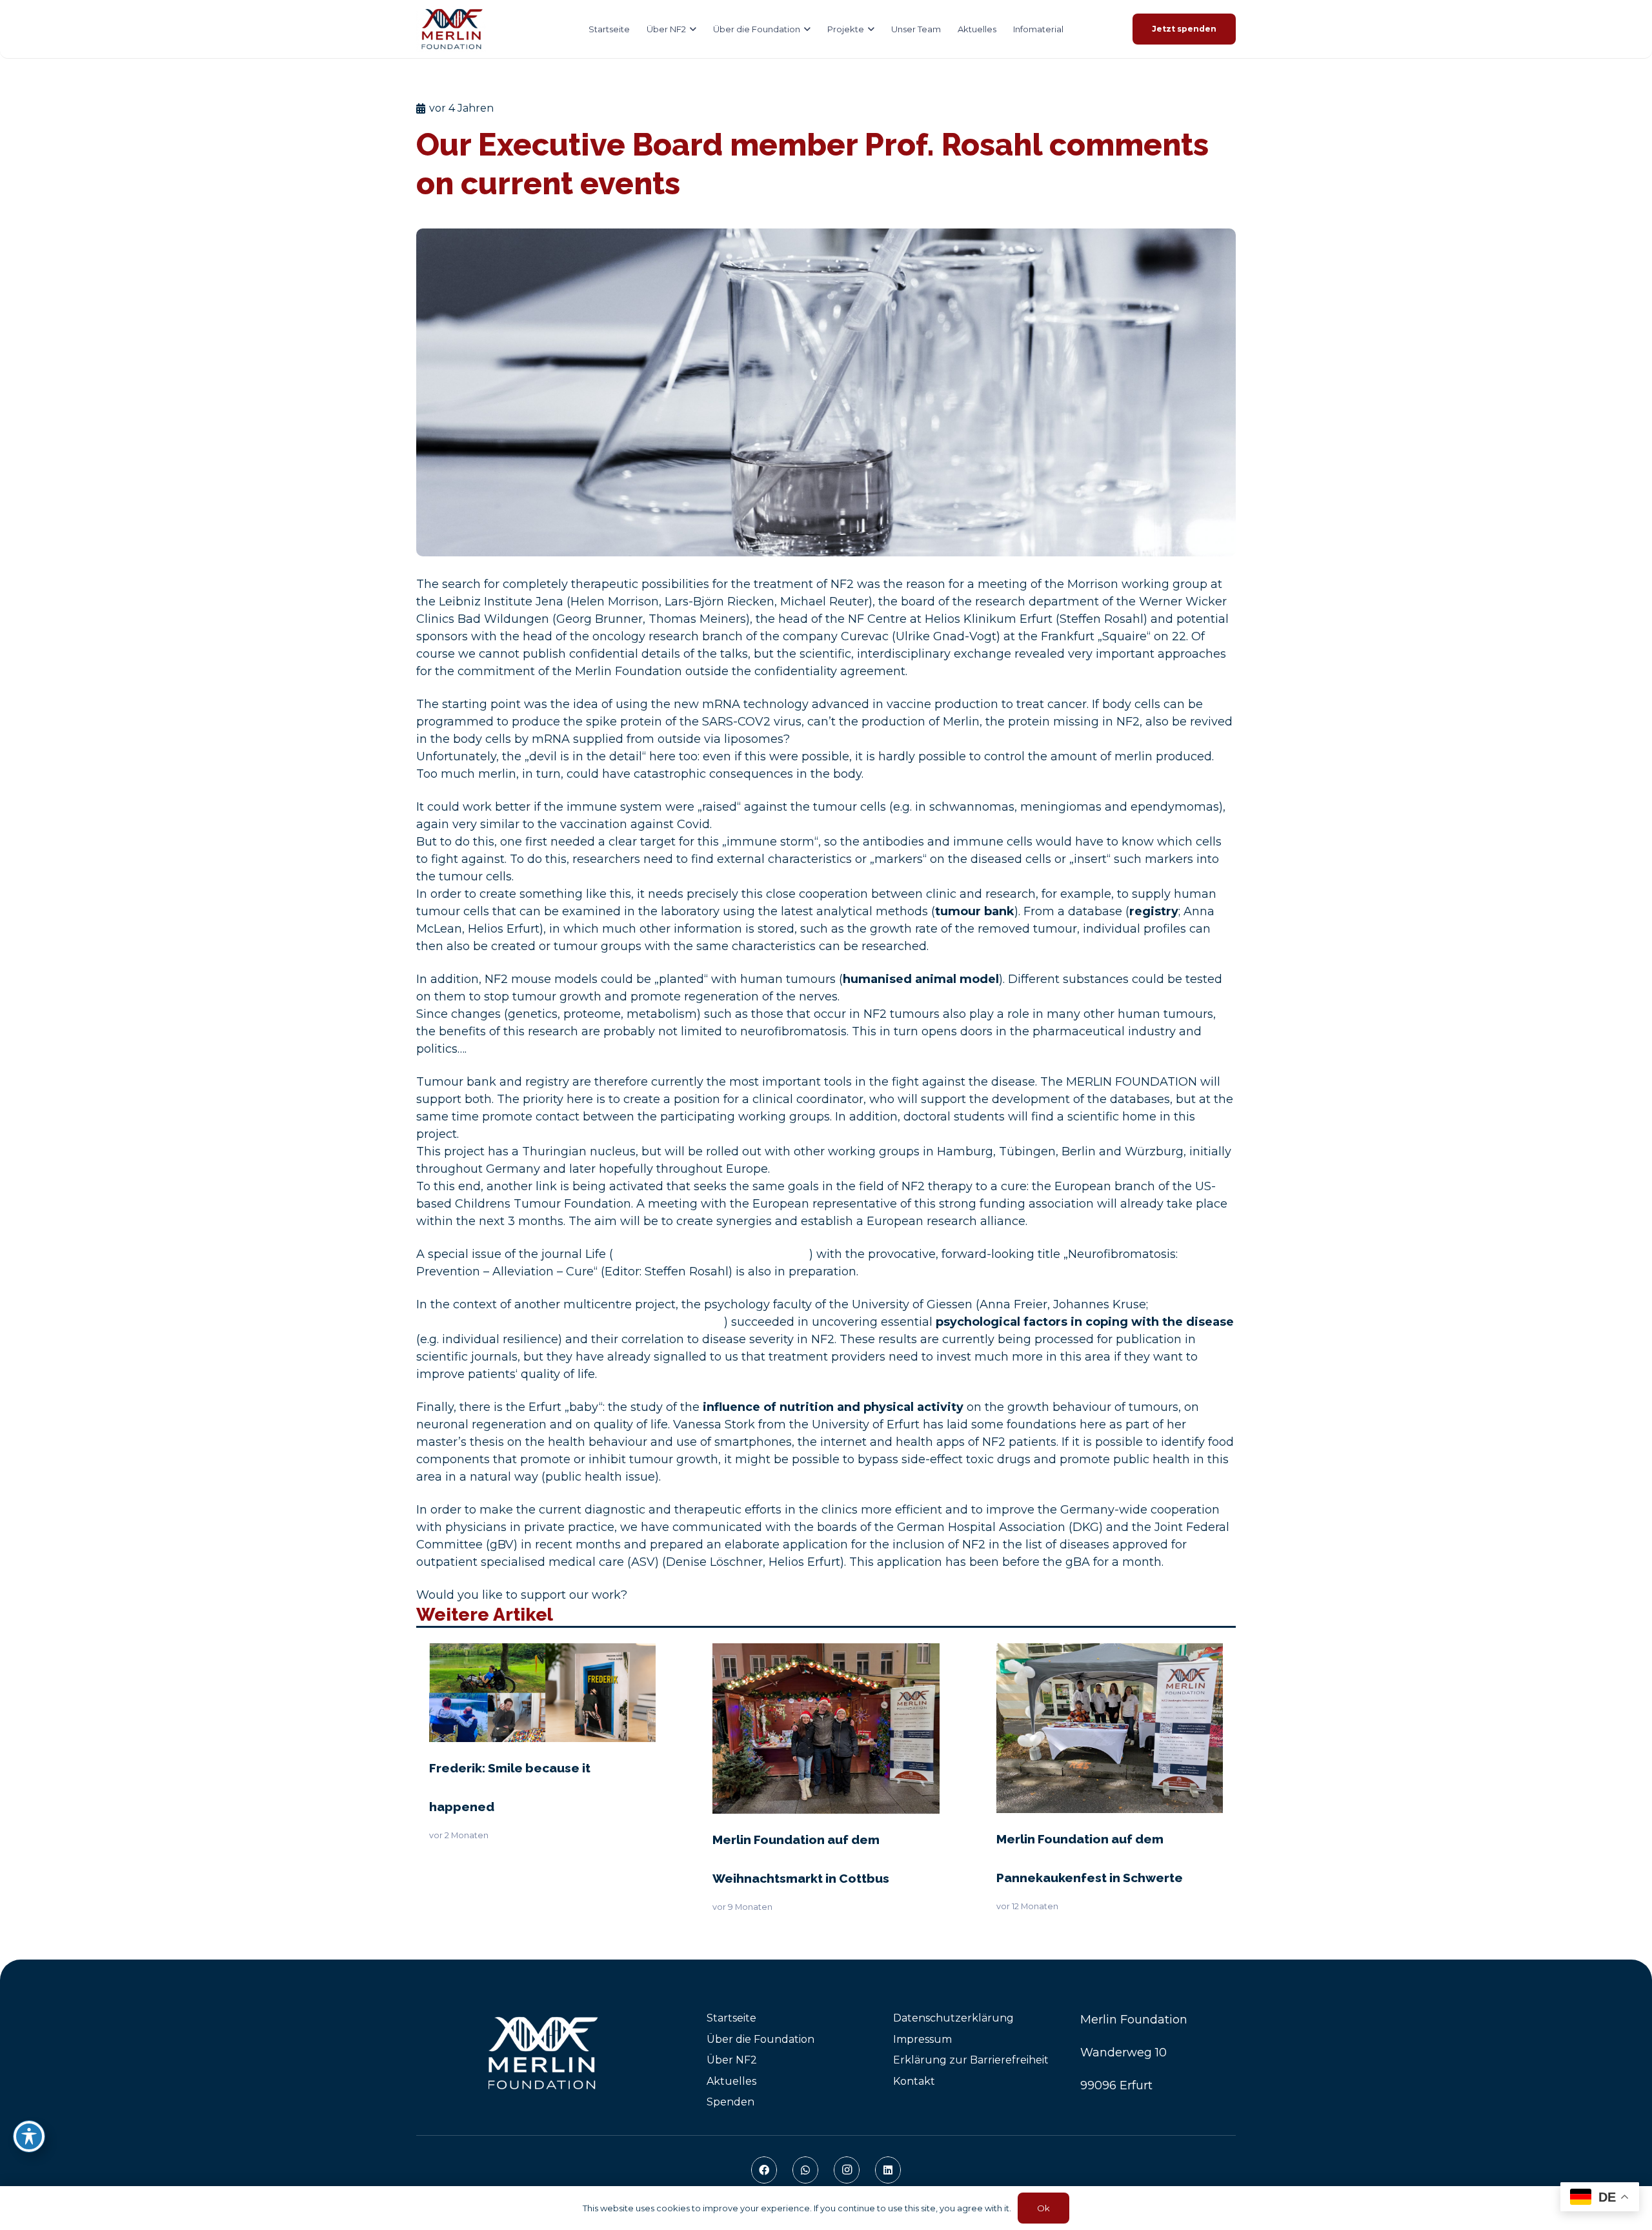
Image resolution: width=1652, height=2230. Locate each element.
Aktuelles (731, 2081)
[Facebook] (764, 2170)
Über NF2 (732, 2060)
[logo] (451, 29)
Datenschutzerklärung (953, 2018)
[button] (691, 29)
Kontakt (914, 2081)
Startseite (731, 2018)
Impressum (922, 2039)
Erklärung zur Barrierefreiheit (971, 2060)
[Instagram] (847, 2170)
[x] (546, 2053)
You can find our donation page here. (738, 1595)
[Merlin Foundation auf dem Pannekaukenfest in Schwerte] (1110, 1652)
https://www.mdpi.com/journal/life (711, 1254)
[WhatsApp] (805, 2170)
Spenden (730, 2102)
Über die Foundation (761, 2039)
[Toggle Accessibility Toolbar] (29, 2136)
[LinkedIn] (888, 2170)
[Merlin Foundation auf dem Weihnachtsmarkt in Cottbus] (826, 1652)
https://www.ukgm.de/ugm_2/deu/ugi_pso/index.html (570, 1322)
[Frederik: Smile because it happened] (542, 1652)
